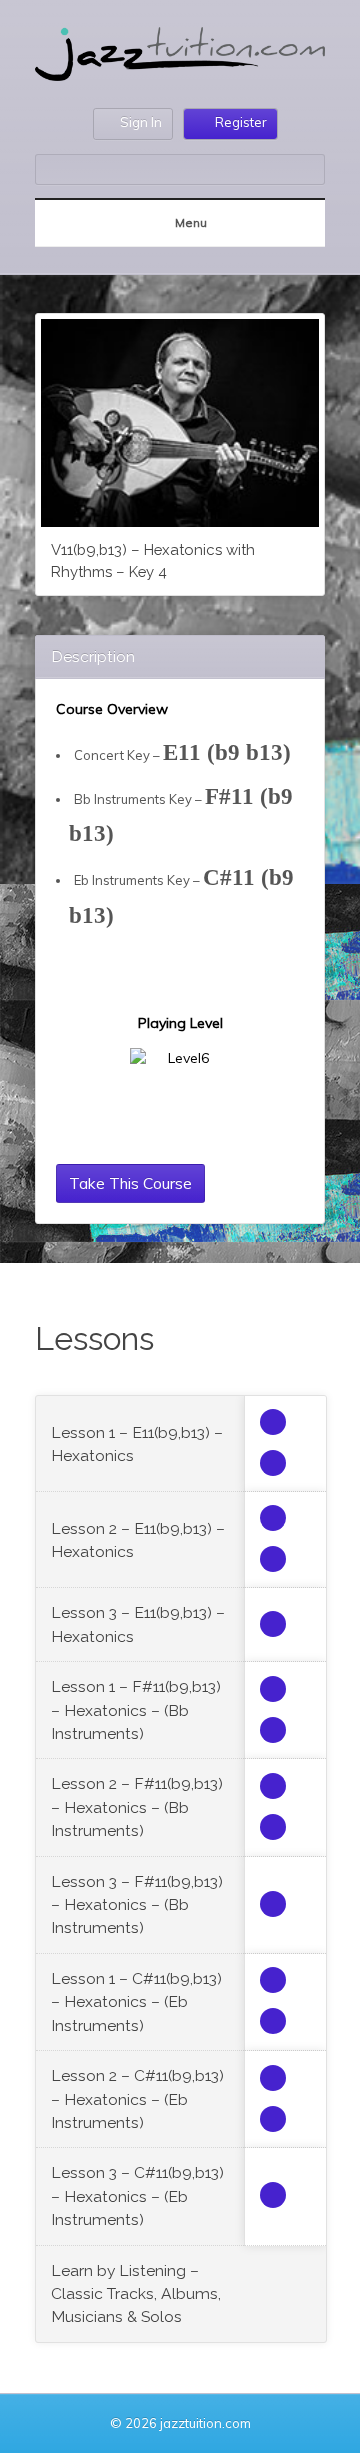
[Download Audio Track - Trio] (273, 1463)
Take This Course (130, 1183)
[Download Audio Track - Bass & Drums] (273, 1559)
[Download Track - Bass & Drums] (273, 1624)
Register (241, 122)
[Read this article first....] (273, 1422)
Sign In (141, 122)
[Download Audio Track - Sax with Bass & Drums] (273, 1518)
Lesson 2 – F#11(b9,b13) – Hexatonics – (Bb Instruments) (137, 1807)
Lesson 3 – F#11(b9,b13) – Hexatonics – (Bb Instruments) (137, 1905)
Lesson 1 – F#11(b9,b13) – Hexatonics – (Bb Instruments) (136, 1710)
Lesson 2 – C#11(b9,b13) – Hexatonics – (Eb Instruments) (137, 2099)
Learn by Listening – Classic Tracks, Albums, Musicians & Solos (136, 2294)
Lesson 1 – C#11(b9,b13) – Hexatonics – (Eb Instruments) (136, 2002)
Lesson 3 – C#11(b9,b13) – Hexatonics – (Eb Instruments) (137, 2196)
